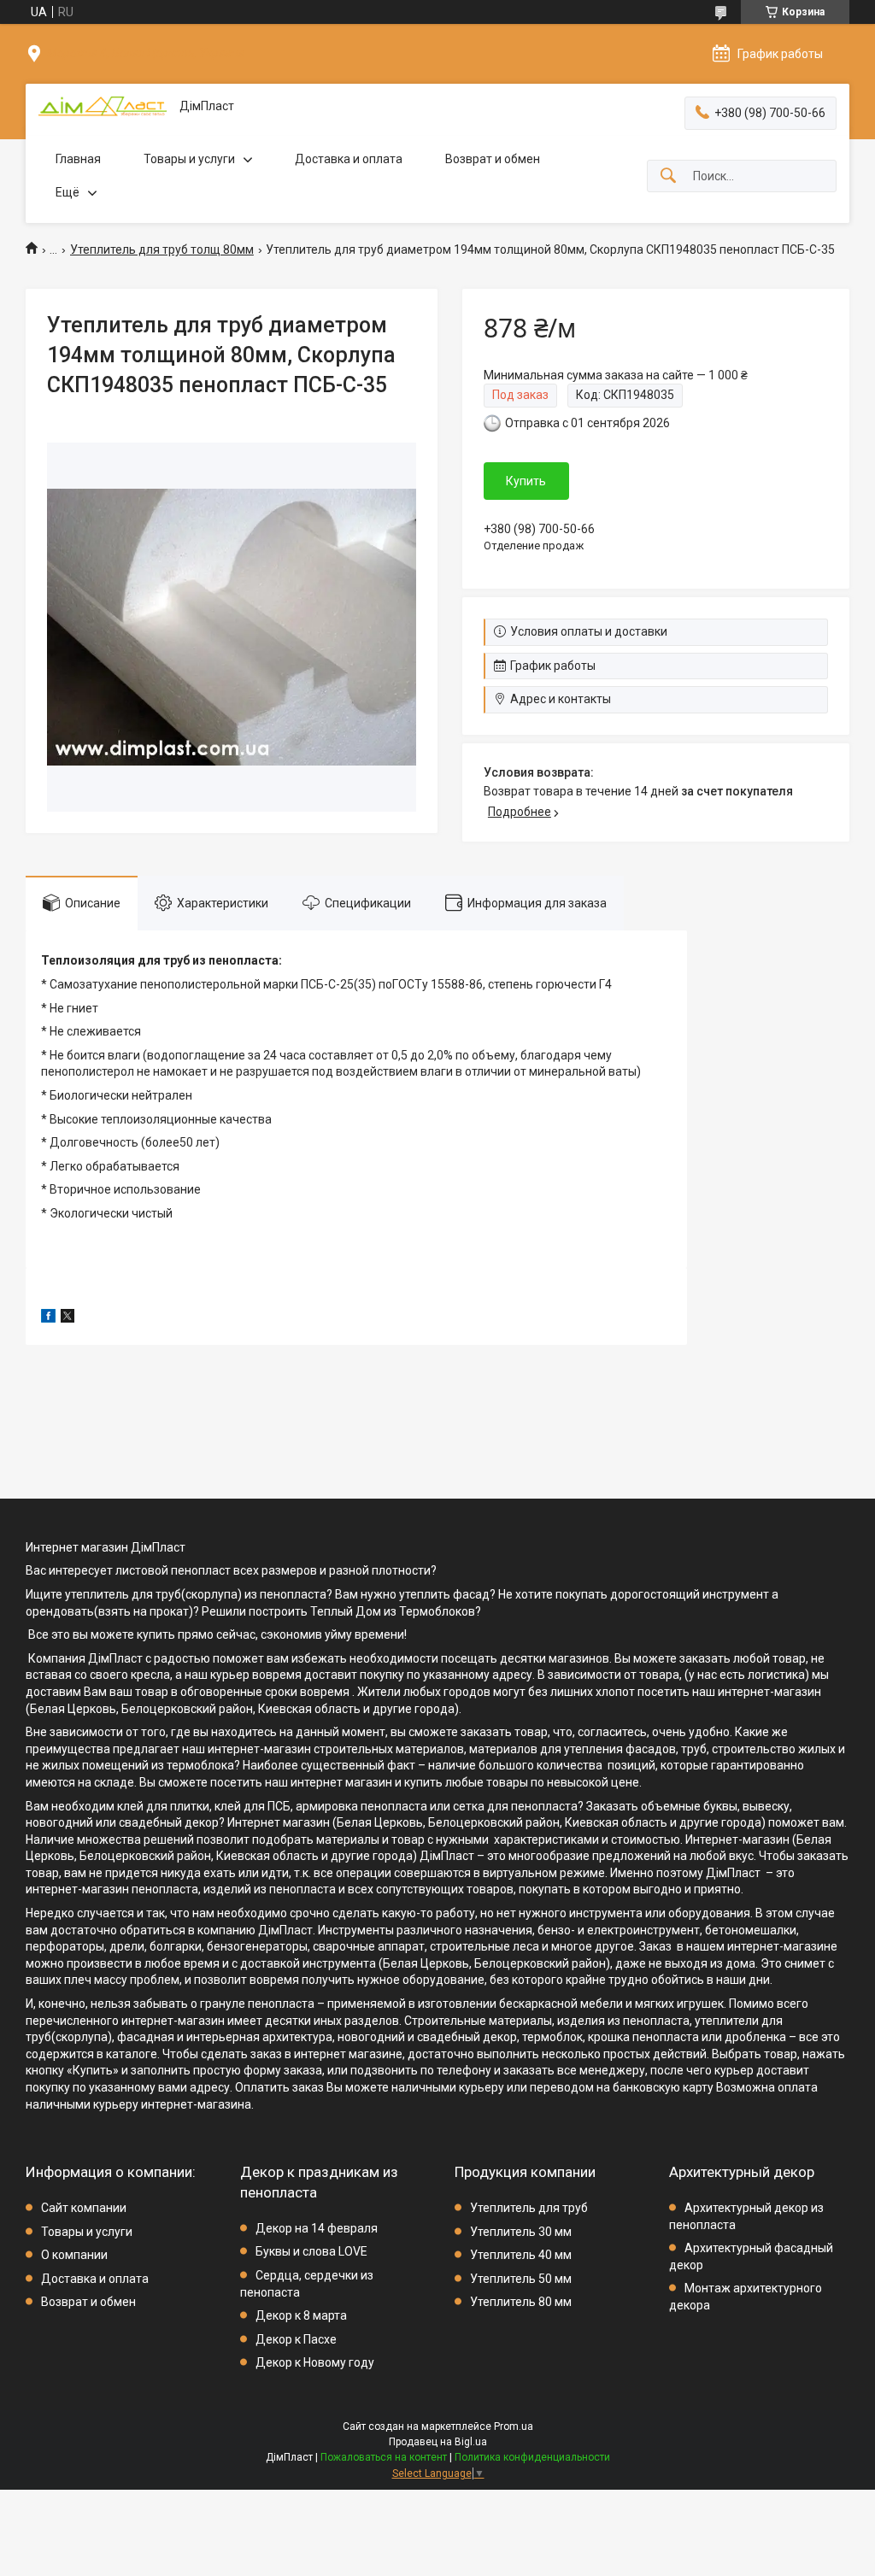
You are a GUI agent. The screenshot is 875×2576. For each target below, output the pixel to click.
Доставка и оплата (349, 159)
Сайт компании (84, 2208)
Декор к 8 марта (301, 2315)
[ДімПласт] (103, 106)
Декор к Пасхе (296, 2339)
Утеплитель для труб (529, 2208)
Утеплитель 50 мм (521, 2279)
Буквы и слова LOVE (311, 2251)
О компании (74, 2255)
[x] (68, 1318)
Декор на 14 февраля (317, 2228)
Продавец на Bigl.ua (438, 2442)
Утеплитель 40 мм (521, 2255)
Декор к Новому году (315, 2362)
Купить (526, 481)
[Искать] (668, 176)
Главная (78, 159)
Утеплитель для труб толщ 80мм (162, 249)
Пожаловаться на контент (384, 2457)
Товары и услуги (189, 159)
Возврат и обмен (493, 159)
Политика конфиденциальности (532, 2457)
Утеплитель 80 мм (521, 2302)
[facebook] (48, 1318)
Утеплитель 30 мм (521, 2232)
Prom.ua (514, 2426)
